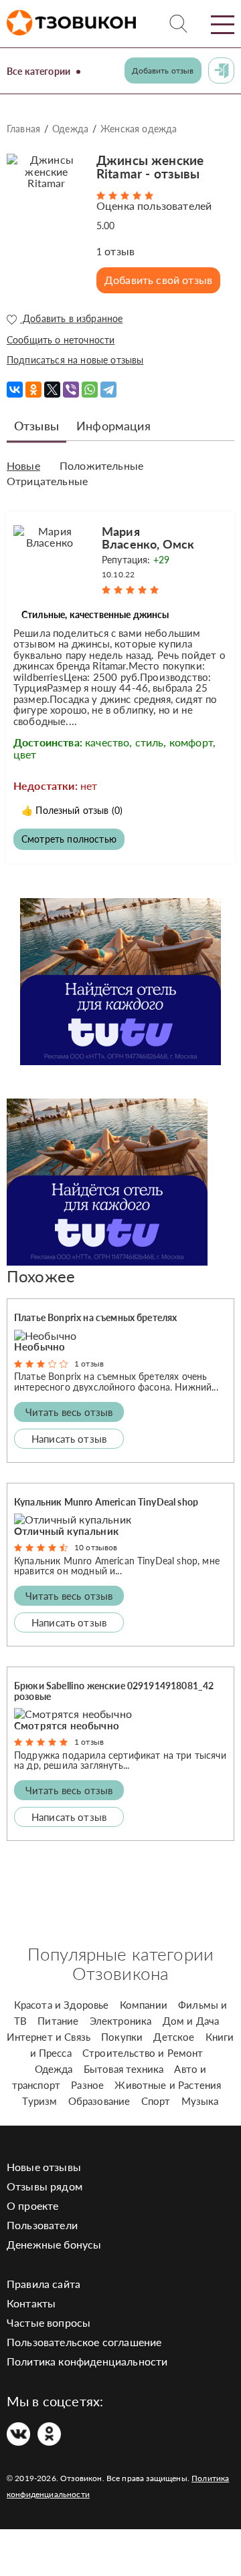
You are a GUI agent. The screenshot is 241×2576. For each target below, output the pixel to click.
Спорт (156, 2101)
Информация (113, 426)
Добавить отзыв (163, 70)
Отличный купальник (66, 1531)
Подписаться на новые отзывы (75, 360)
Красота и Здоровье (62, 2005)
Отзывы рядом (45, 2186)
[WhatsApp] (90, 390)
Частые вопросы (49, 2322)
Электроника (121, 2021)
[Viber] (71, 390)
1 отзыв (89, 1364)
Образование (99, 2101)
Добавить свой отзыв (158, 280)
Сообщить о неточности (61, 340)
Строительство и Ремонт (143, 2053)
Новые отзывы (44, 2167)
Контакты (31, 2303)
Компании (144, 2005)
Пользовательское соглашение (84, 2342)
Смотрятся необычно (67, 1725)
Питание (58, 2021)
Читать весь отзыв (69, 1412)
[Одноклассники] (33, 390)
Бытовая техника (124, 2069)
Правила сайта (44, 2284)
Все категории (38, 71)
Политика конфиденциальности (87, 2361)
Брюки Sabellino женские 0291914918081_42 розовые (114, 1691)
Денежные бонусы (54, 2244)
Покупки (122, 2037)
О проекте (32, 2205)
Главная (23, 129)
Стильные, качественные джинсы (95, 614)
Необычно (39, 1346)
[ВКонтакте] (15, 390)
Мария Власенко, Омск (148, 538)
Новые (23, 466)
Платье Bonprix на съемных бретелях (95, 1317)
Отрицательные (47, 481)
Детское (174, 2037)
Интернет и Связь (49, 2037)
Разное (87, 2085)
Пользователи (42, 2225)
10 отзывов (96, 1547)
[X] (52, 390)
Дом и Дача (191, 2021)
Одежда (70, 129)
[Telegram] (108, 390)
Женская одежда (139, 129)
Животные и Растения (168, 2085)
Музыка (200, 2101)
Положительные (101, 466)
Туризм (39, 2101)
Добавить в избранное (71, 319)
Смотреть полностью (69, 839)
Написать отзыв (69, 1439)
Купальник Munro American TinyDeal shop (106, 1502)
